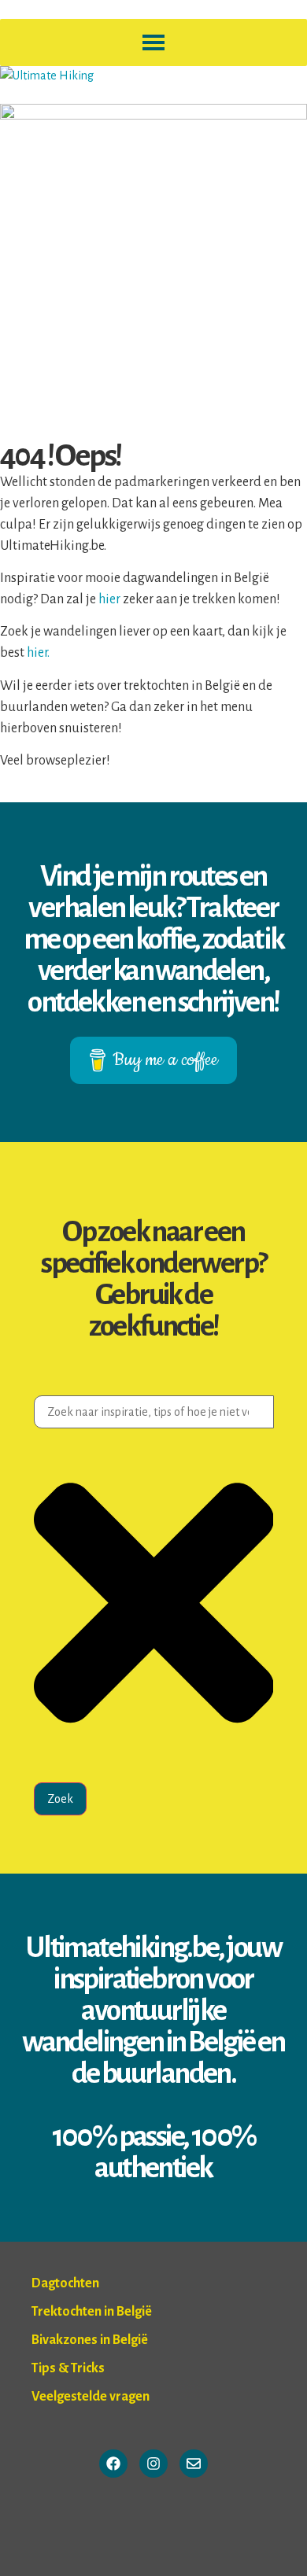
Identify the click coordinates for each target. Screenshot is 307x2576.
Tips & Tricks (68, 2368)
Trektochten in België (92, 2312)
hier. (38, 653)
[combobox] (154, 1412)
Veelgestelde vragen (91, 2397)
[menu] (153, 42)
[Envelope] (194, 2464)
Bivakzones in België (90, 2340)
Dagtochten (65, 2283)
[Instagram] (153, 2464)
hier (111, 599)
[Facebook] (113, 2464)
